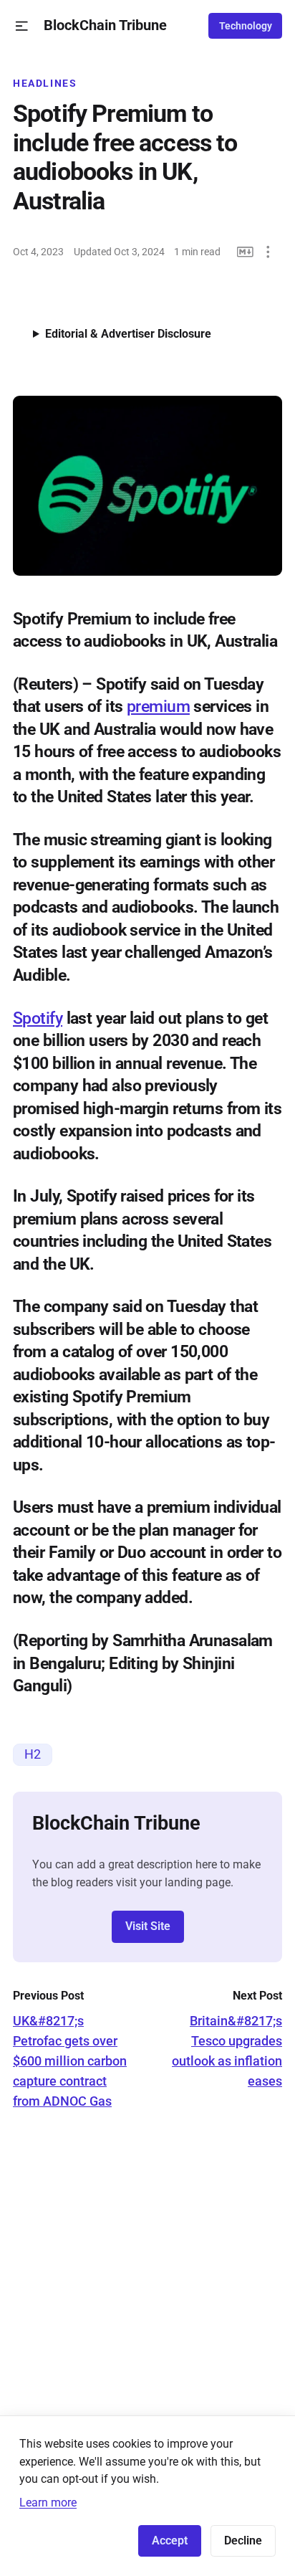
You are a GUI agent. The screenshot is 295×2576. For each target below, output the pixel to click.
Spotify (38, 1018)
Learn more (48, 2503)
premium (158, 706)
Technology (246, 26)
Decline (243, 2541)
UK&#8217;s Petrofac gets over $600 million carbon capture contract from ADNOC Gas (70, 2061)
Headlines (45, 83)
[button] (22, 26)
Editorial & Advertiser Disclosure (128, 334)
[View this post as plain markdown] (245, 252)
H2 (33, 1754)
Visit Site (148, 1926)
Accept (170, 2541)
